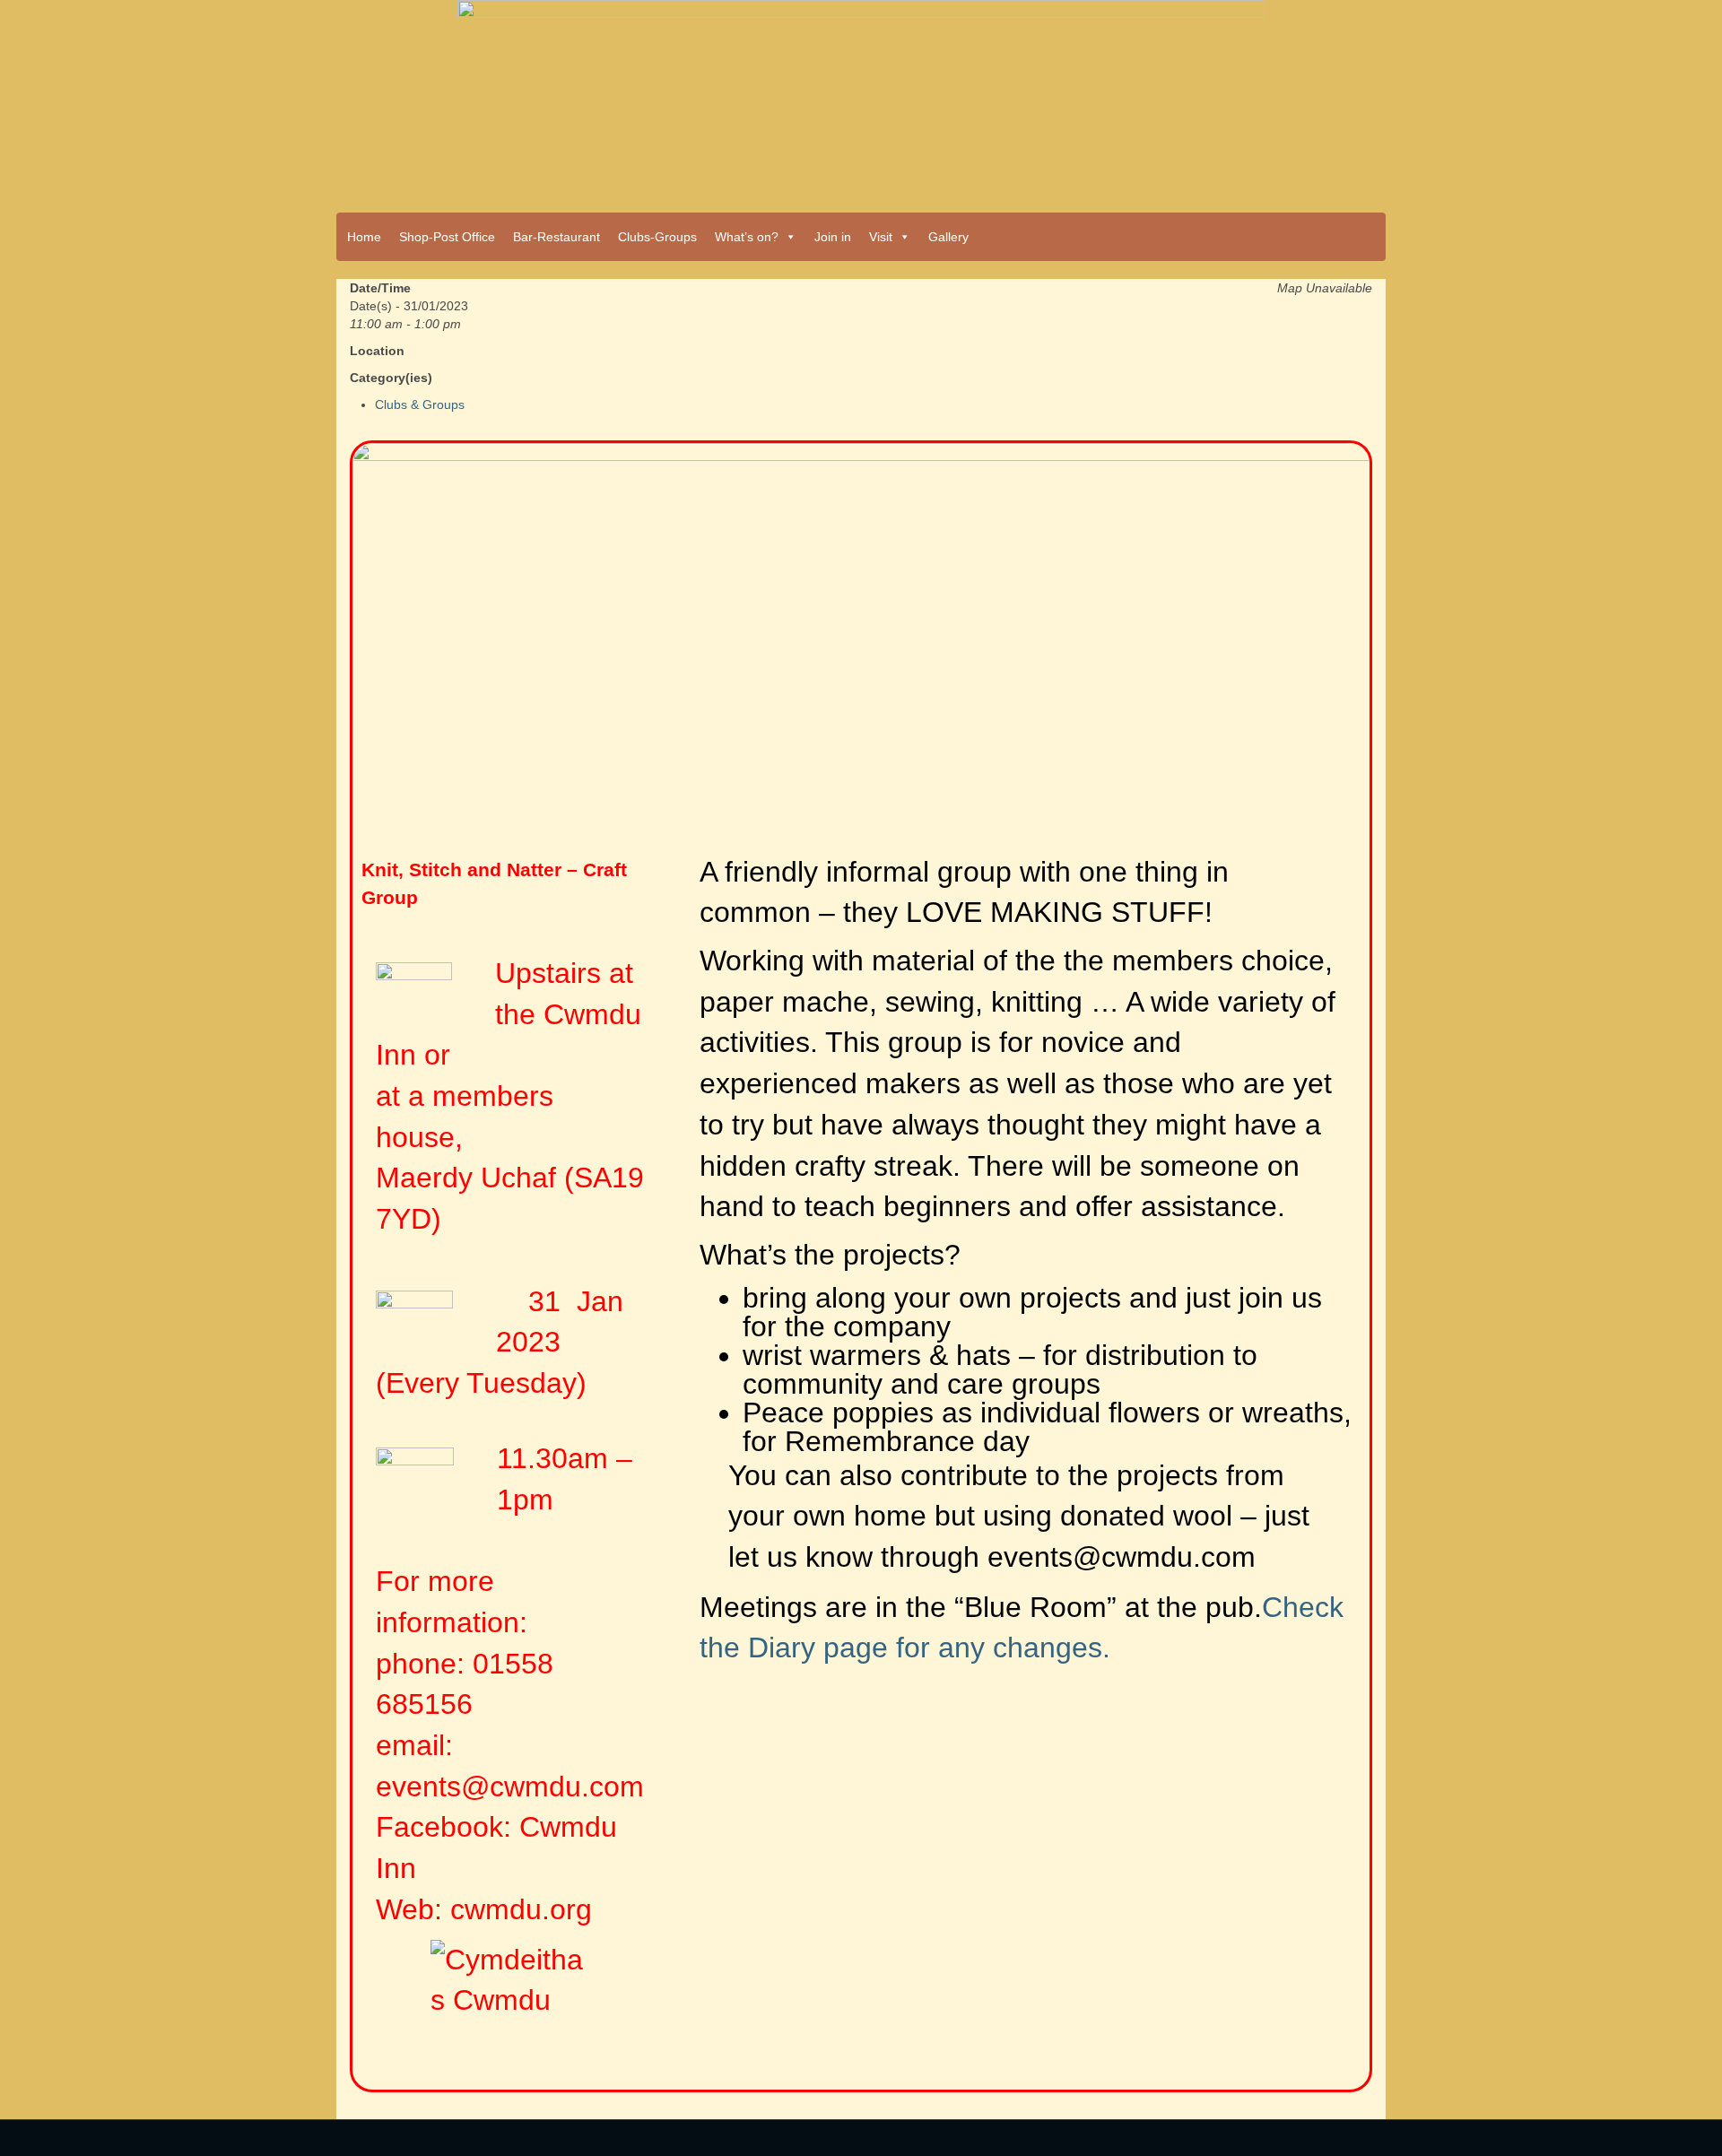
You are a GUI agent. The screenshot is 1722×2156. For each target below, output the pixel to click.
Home (364, 237)
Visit (881, 237)
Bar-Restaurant (557, 237)
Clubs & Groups (420, 404)
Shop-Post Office (447, 237)
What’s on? (747, 237)
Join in (833, 237)
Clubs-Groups (657, 237)
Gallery (948, 237)
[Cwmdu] (861, 100)
